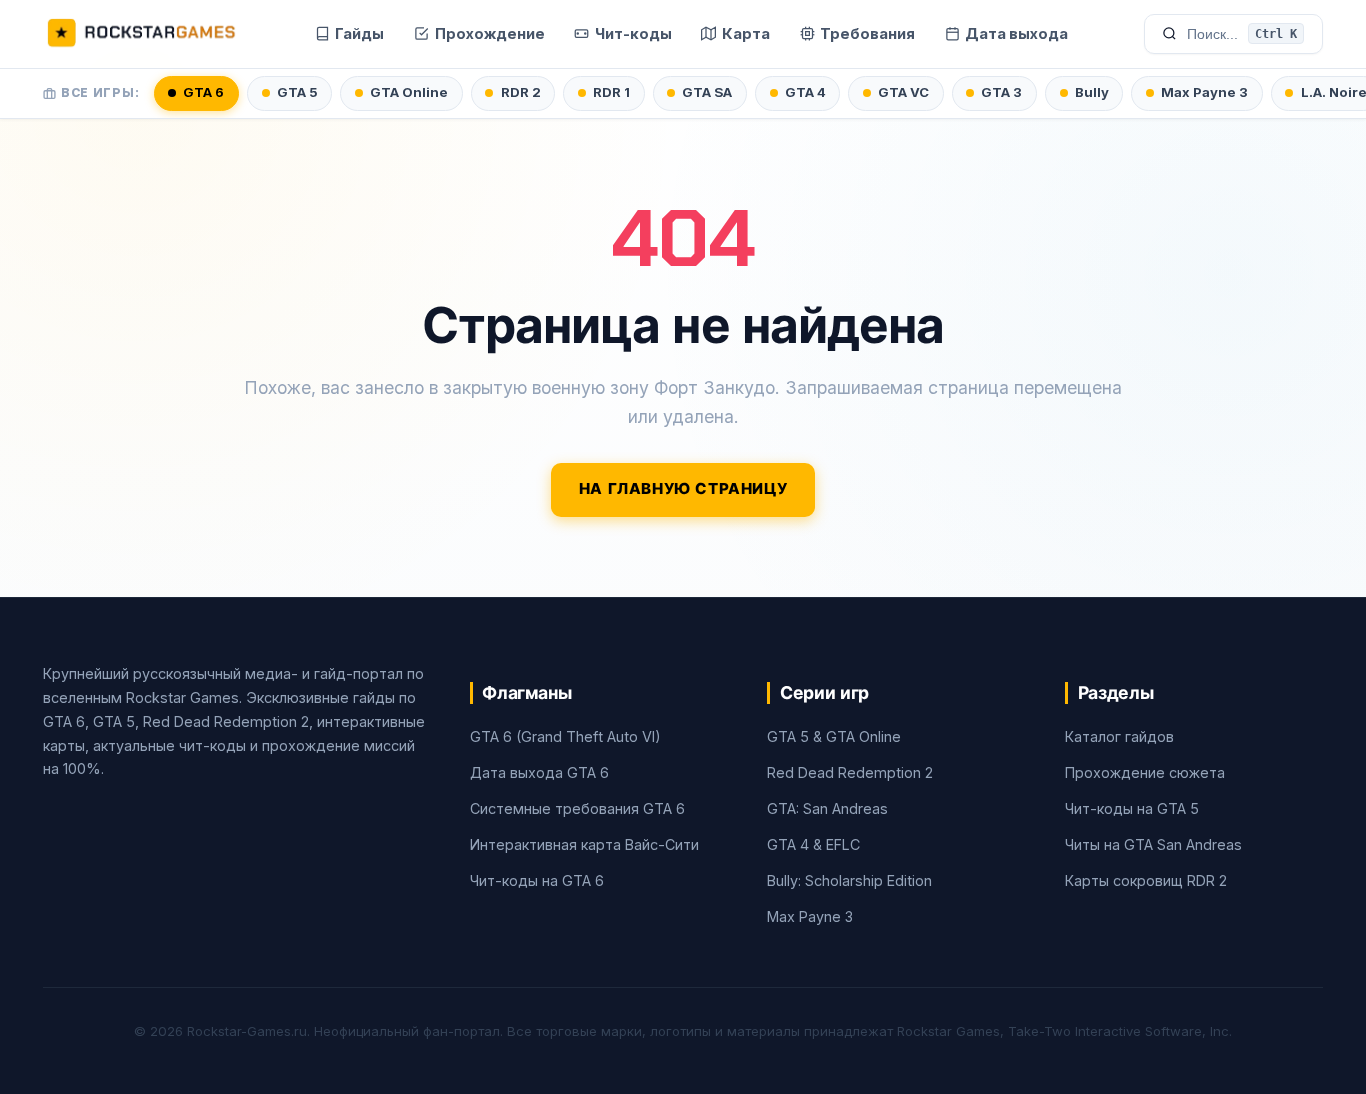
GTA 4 (805, 92)
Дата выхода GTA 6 (539, 772)
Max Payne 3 (1204, 92)
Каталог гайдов (1119, 736)
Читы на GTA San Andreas (1153, 844)
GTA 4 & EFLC (813, 844)
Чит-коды (633, 34)
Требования (867, 34)
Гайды (359, 34)
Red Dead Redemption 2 (850, 772)
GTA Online (409, 92)
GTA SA (707, 92)
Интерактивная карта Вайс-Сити (584, 844)
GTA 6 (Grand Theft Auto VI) (565, 736)
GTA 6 (203, 92)
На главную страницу (683, 489)
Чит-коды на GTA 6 (537, 880)
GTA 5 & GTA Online (834, 736)
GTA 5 (297, 92)
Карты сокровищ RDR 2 (1146, 880)
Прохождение (490, 34)
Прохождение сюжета (1145, 772)
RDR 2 (521, 92)
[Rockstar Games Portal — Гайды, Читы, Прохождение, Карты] (141, 34)
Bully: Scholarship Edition (849, 880)
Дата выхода (1016, 34)
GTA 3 (1001, 92)
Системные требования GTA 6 (577, 808)
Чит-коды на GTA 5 (1132, 808)
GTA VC (903, 92)
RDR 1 (611, 92)
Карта (746, 34)
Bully (1092, 92)
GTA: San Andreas (827, 808)
